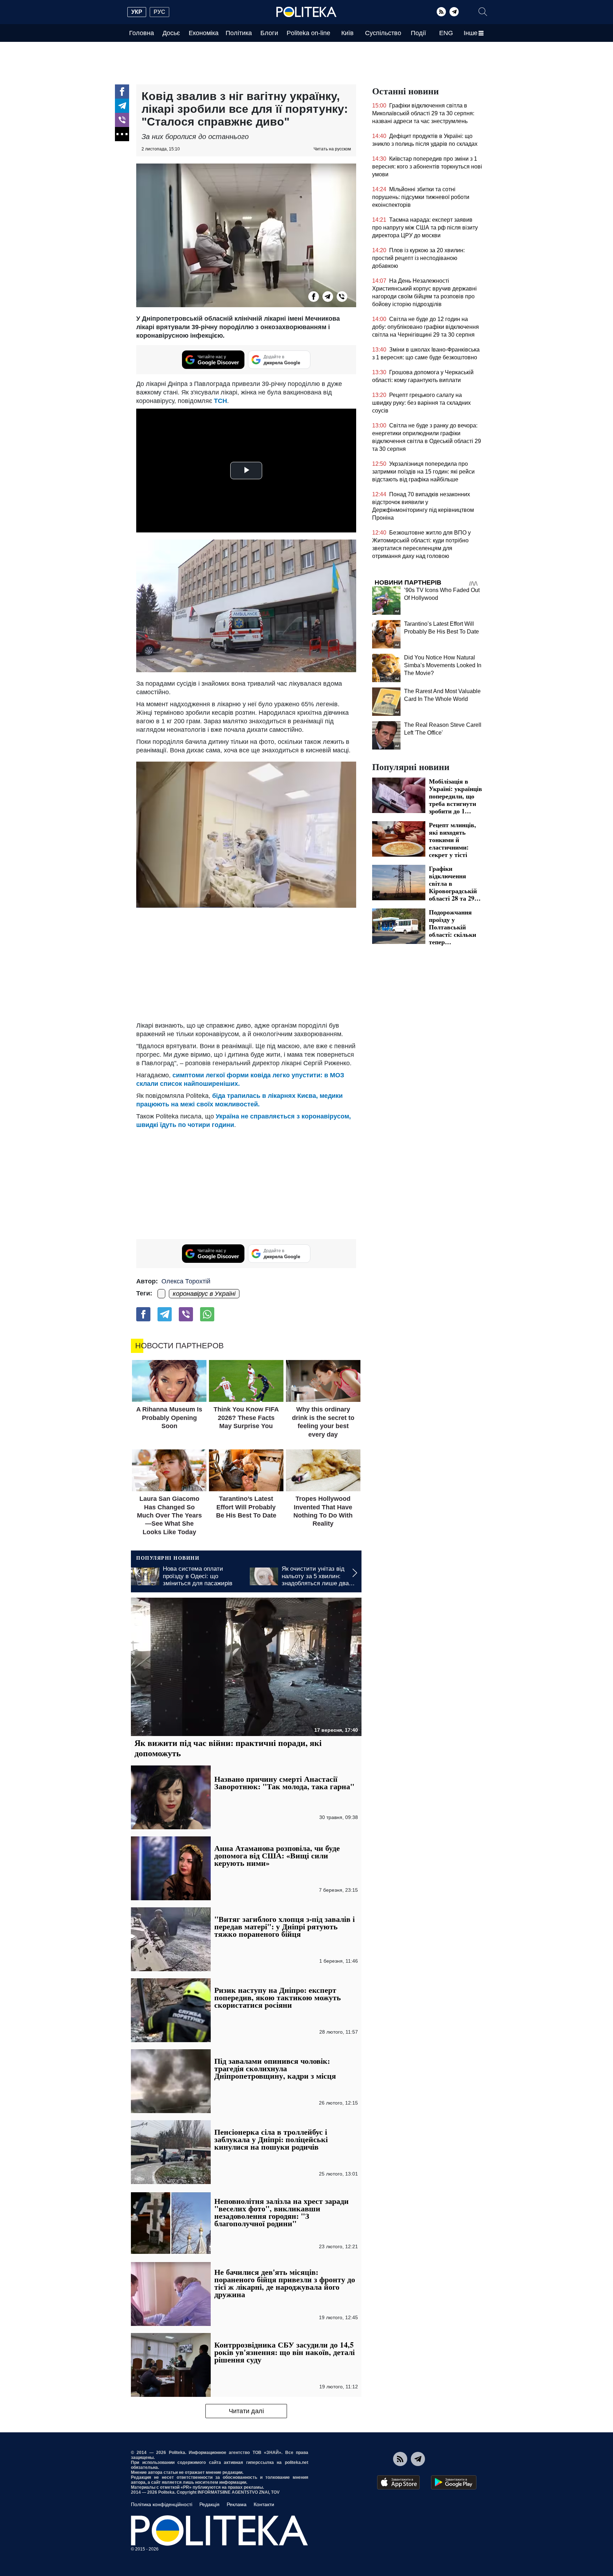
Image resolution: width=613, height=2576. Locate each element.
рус (159, 12)
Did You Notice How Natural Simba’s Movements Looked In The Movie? (443, 665)
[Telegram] (454, 12)
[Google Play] (454, 2482)
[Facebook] (122, 92)
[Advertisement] (246, 964)
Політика (239, 33)
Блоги (269, 33)
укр (137, 12)
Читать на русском (332, 149)
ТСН (220, 401)
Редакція (209, 2504)
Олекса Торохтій (186, 1281)
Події (418, 33)
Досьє (171, 33)
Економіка (204, 33)
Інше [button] (471, 33)
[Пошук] (483, 12)
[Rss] (441, 12)
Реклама (237, 2504)
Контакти (264, 2504)
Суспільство (383, 33)
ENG (446, 33)
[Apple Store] (398, 2482)
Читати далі (246, 2411)
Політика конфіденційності (162, 2504)
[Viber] (122, 120)
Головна (142, 33)
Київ (347, 33)
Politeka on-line (308, 33)
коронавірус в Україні (204, 1294)
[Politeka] (306, 12)
